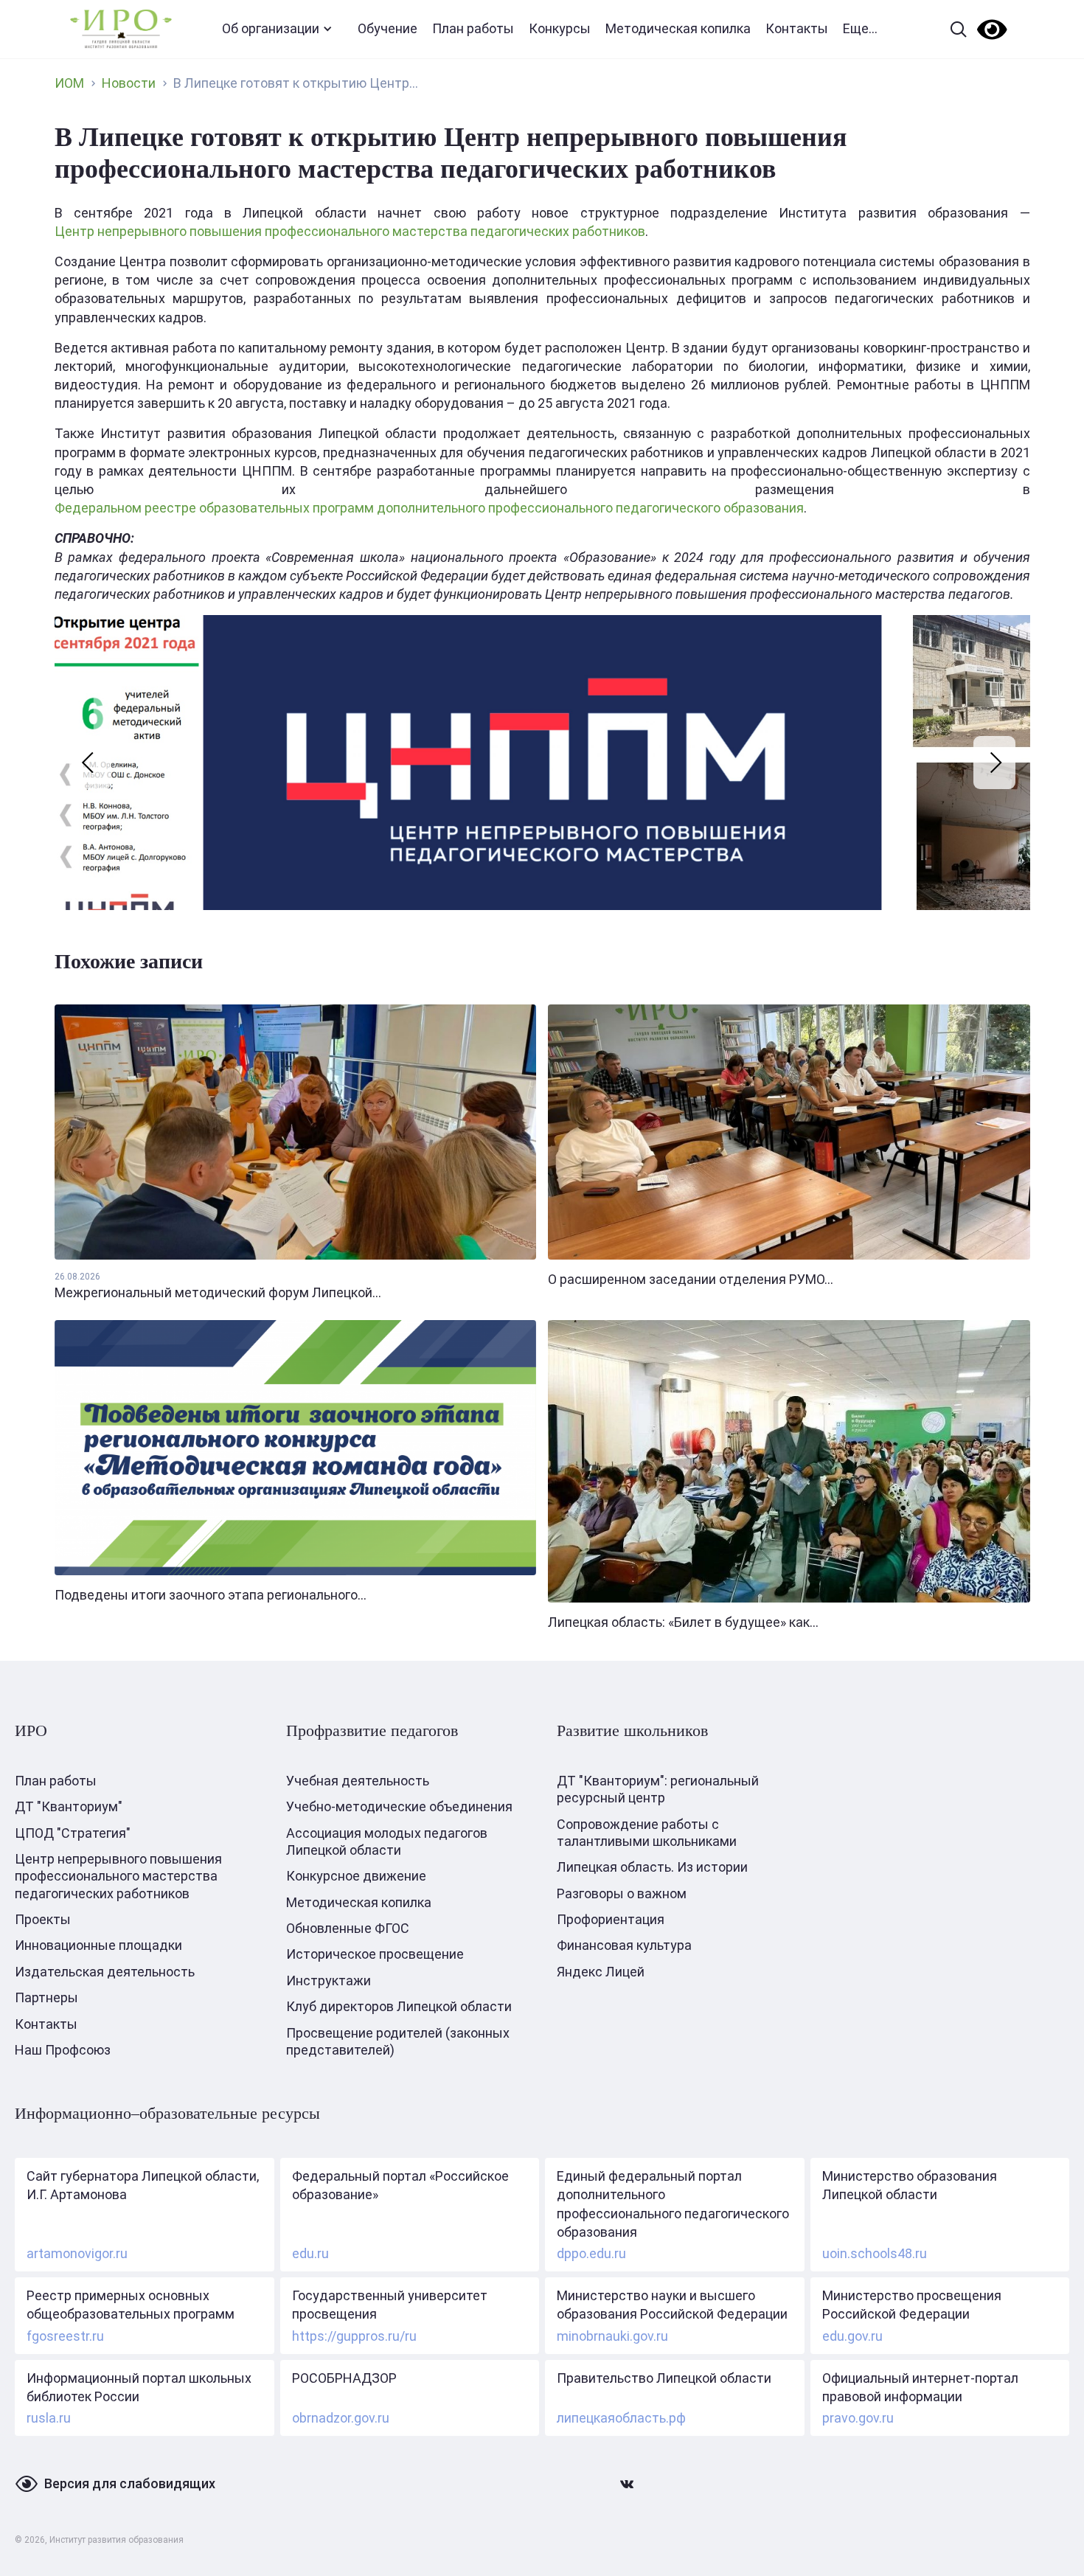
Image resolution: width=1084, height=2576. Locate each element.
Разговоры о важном (622, 1893)
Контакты (797, 28)
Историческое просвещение (375, 1954)
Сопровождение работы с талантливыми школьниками (647, 1833)
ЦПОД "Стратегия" (73, 1833)
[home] (121, 29)
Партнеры (46, 1997)
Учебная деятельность (358, 1781)
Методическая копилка (678, 28)
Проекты (43, 1919)
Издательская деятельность (105, 1972)
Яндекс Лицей (601, 1972)
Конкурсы (560, 28)
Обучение (388, 28)
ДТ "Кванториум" (69, 1806)
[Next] (994, 763)
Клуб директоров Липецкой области (399, 2006)
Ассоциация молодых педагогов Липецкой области (387, 1841)
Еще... (860, 28)
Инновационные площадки (98, 1945)
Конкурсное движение (356, 1876)
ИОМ (69, 83)
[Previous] (90, 763)
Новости (129, 83)
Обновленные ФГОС (348, 1928)
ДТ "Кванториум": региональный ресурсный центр (658, 1789)
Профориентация (611, 1919)
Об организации (271, 28)
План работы (473, 28)
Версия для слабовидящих (130, 2483)
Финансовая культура (624, 1945)
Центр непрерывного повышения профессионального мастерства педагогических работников (350, 231)
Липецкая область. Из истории (652, 1867)
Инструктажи (329, 1980)
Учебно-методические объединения (399, 1806)
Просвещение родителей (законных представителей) (398, 2041)
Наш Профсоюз (63, 2050)
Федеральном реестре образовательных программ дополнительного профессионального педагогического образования (429, 508)
